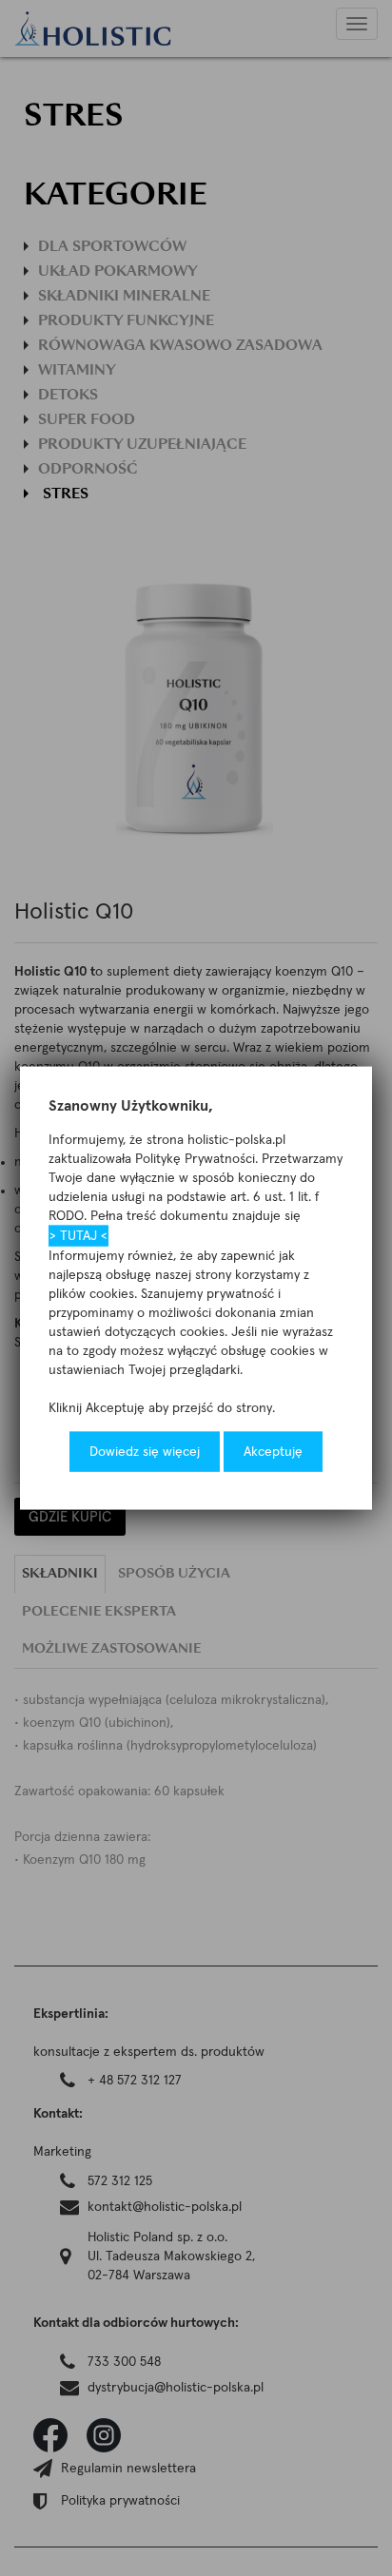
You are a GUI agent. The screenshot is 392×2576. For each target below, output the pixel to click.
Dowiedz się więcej (145, 1452)
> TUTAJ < (78, 1236)
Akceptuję (273, 1452)
